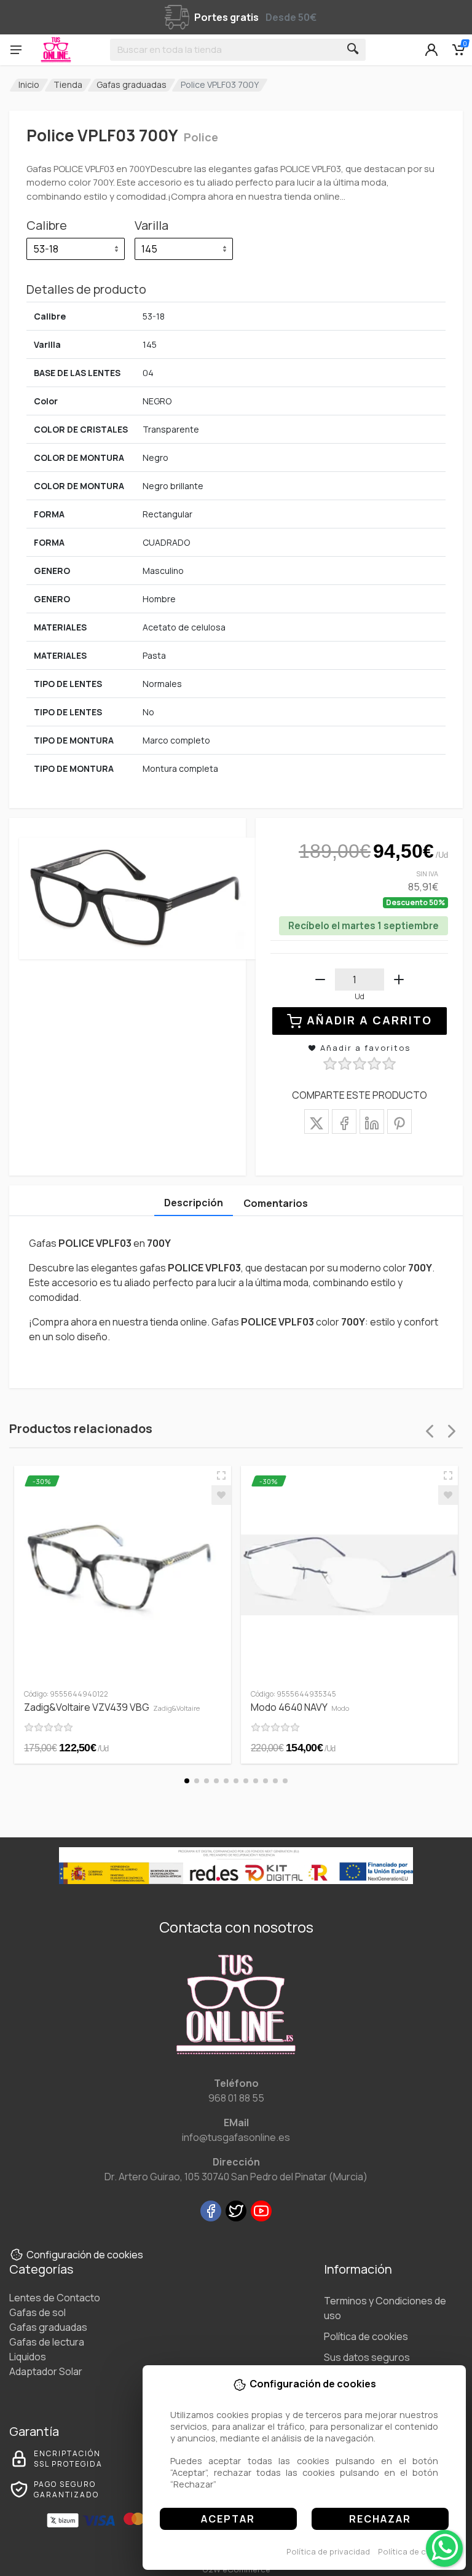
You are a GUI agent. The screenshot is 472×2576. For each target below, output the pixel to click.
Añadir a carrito (369, 1020)
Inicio (29, 84)
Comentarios (276, 1203)
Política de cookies (415, 2551)
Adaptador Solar (46, 2371)
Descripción (194, 1203)
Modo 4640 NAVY (300, 1707)
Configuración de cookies (85, 2255)
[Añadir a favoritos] (221, 1495)
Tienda (68, 84)
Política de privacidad (328, 2551)
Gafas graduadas (132, 84)
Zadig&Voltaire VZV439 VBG (112, 1707)
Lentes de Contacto (55, 2298)
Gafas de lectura (47, 2342)
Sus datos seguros (367, 2357)
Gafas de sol (37, 2312)
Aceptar (228, 2519)
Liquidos (28, 2357)
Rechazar (380, 2519)
